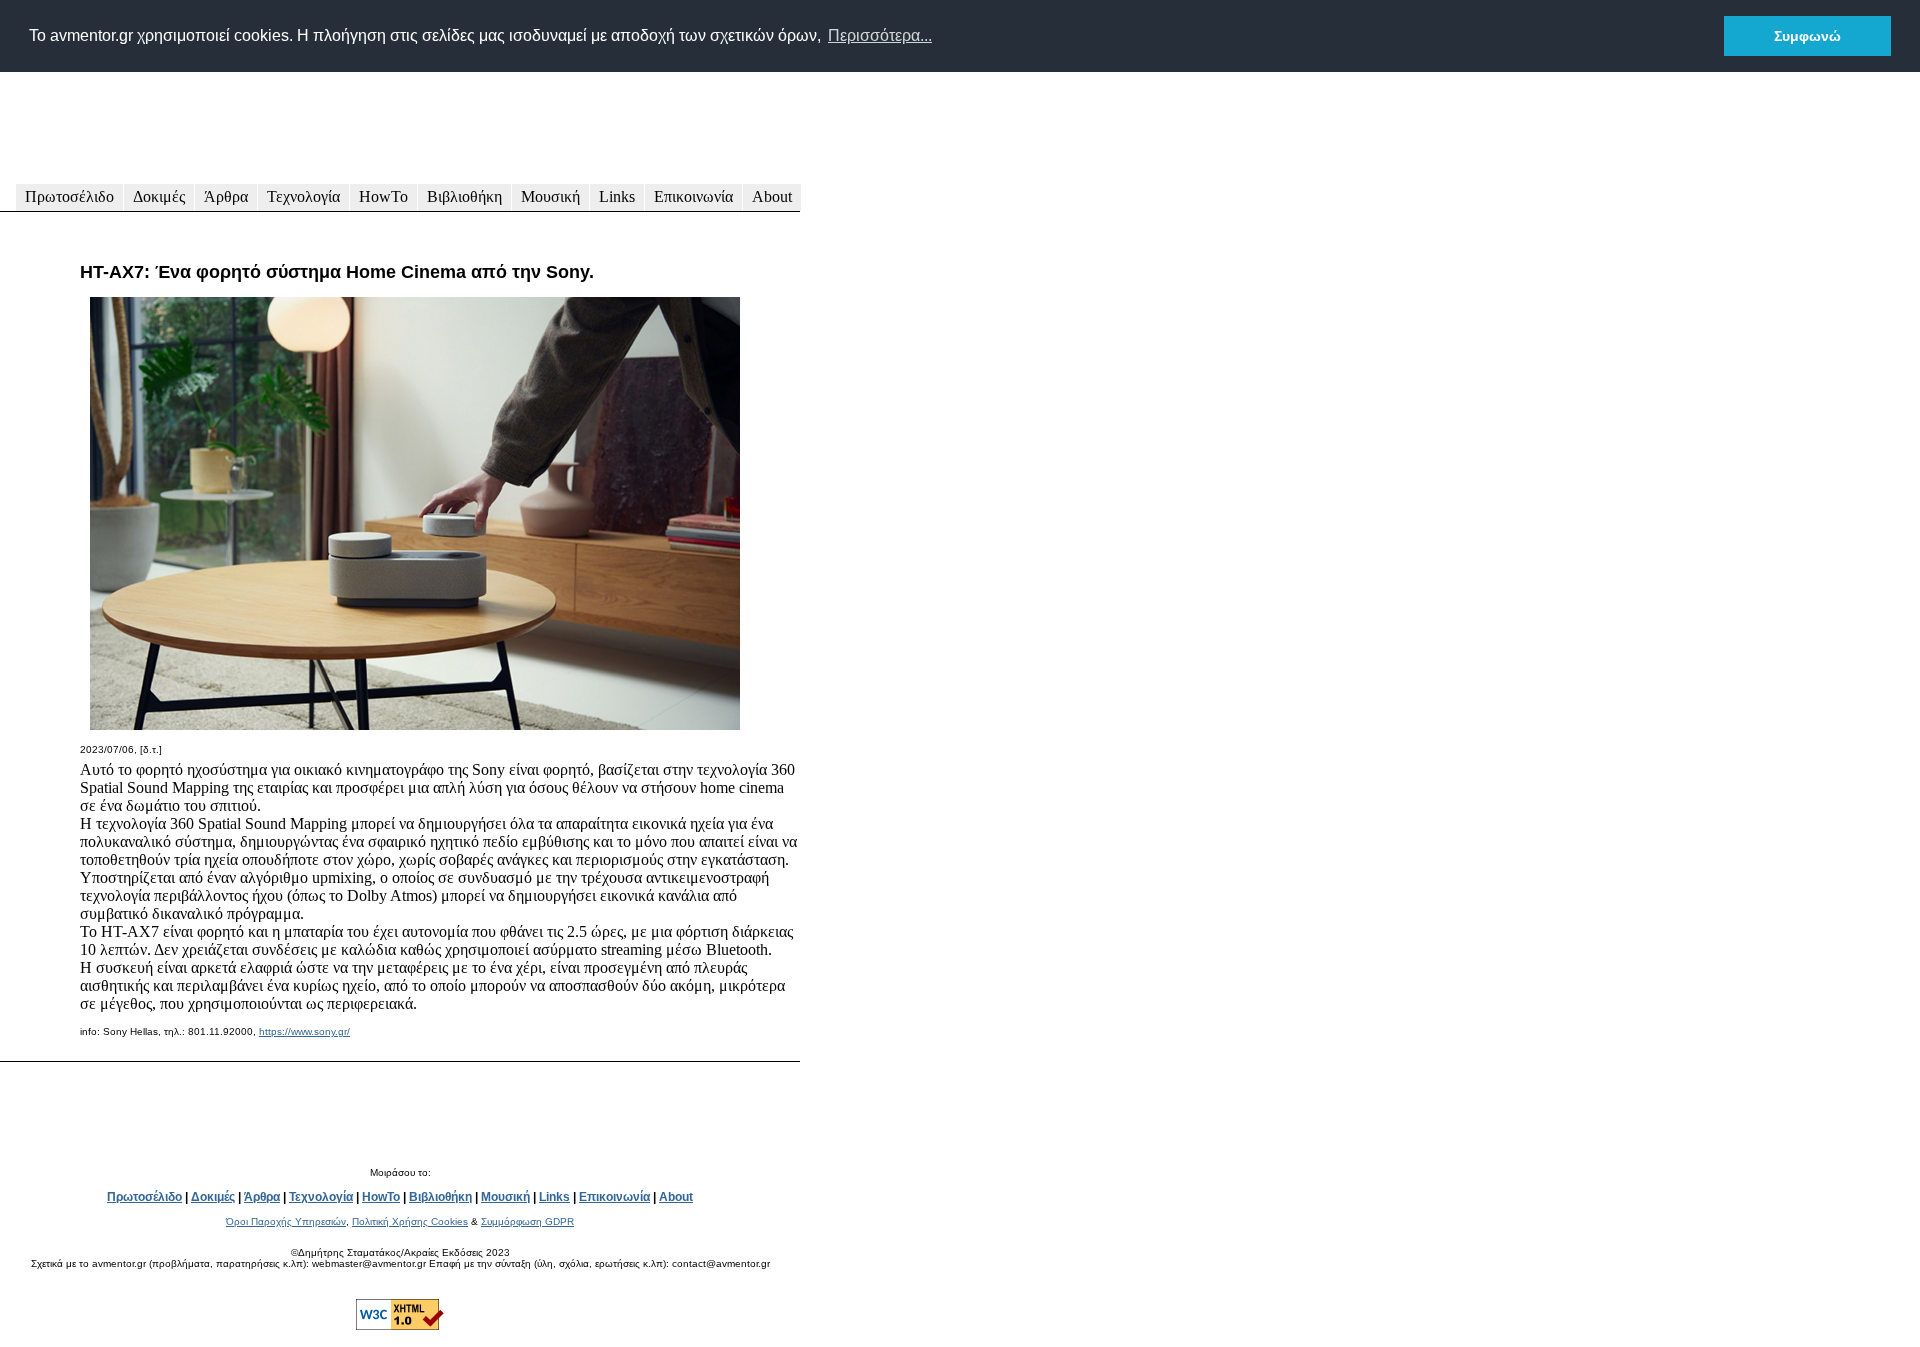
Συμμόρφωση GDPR (527, 1221)
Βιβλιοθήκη (464, 196)
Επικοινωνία (693, 196)
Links (617, 196)
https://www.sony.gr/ (304, 1031)
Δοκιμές (159, 196)
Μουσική (550, 196)
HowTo (383, 196)
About (772, 196)
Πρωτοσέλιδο (69, 196)
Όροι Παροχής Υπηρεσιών (286, 1221)
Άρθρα (226, 196)
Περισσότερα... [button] (880, 35)
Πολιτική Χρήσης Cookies (410, 1221)
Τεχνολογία (303, 196)
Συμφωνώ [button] (1807, 36)
